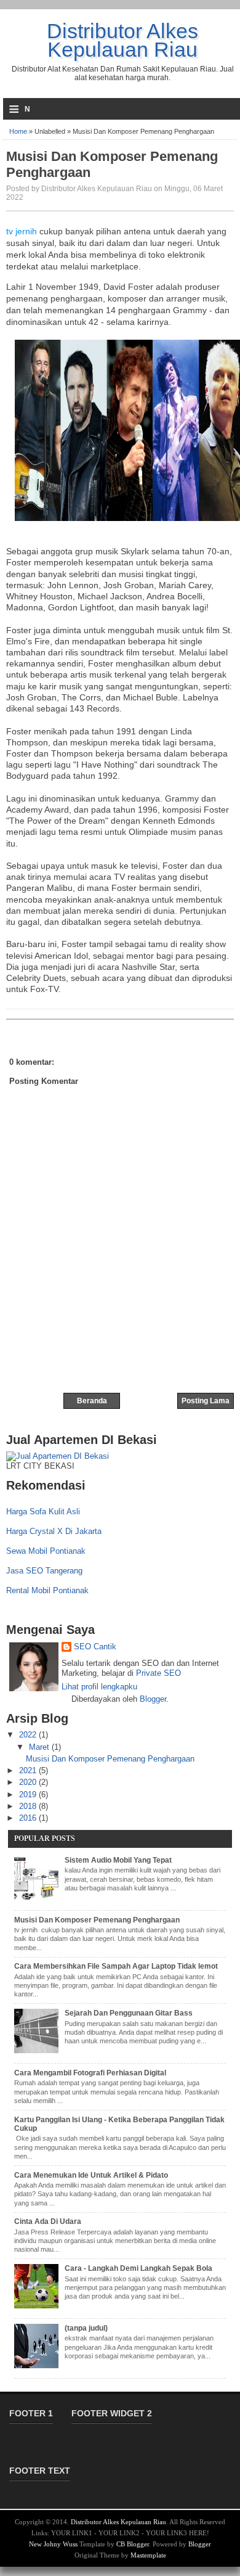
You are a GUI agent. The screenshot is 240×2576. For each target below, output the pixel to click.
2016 (29, 1818)
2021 (29, 1770)
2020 (29, 1782)
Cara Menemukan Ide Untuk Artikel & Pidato (91, 2175)
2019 (29, 1795)
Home (18, 131)
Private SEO (158, 1673)
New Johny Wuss (53, 2544)
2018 (29, 1806)
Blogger (153, 1699)
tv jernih (22, 231)
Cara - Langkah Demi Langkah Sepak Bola (138, 2268)
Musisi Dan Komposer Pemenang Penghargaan (112, 164)
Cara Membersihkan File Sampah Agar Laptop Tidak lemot (116, 1966)
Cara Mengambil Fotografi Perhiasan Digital (90, 2073)
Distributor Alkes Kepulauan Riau (122, 40)
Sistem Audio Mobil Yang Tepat (118, 1860)
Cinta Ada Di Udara (48, 2221)
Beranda (92, 1401)
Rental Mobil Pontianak (47, 1590)
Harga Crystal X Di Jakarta (54, 1531)
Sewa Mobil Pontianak (46, 1551)
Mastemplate (148, 2555)
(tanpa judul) (86, 2328)
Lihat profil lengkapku (99, 1687)
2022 (29, 1735)
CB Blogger (133, 2544)
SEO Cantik (95, 1647)
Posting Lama (206, 1401)
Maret (40, 1747)
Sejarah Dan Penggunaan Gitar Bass (129, 2013)
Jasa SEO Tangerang (44, 1571)
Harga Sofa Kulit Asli (43, 1512)
